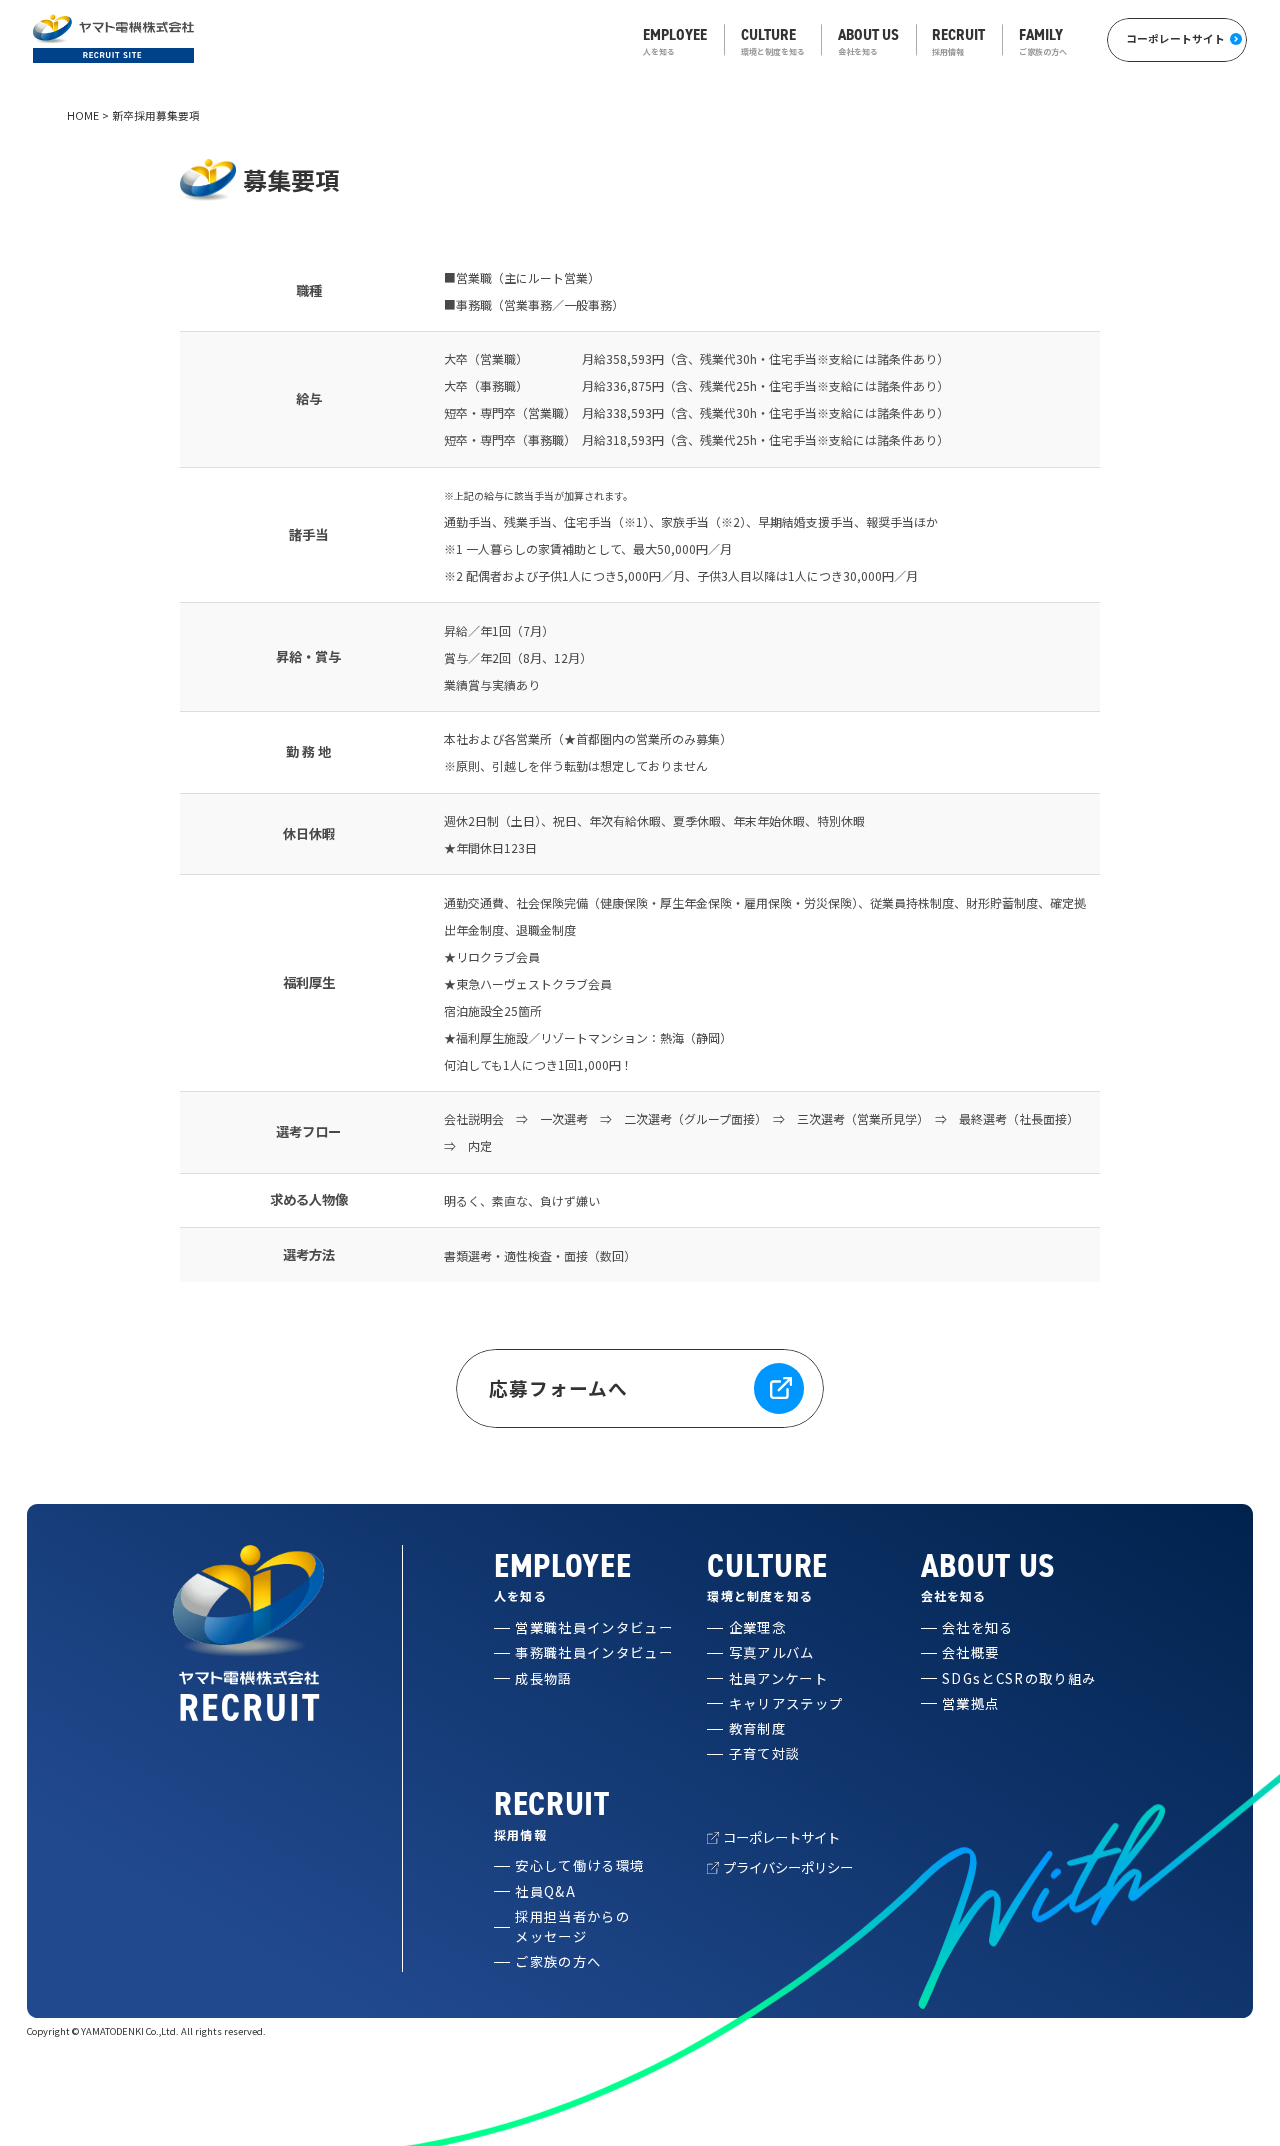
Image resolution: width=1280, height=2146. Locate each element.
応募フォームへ (558, 1387)
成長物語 (543, 1678)
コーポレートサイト (1175, 38)
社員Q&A (545, 1891)
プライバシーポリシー (788, 1867)
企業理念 (757, 1627)
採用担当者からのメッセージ (572, 1926)
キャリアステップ (786, 1703)
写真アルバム (772, 1652)
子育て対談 (765, 1753)
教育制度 (757, 1728)
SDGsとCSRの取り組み (1019, 1678)
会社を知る (978, 1627)
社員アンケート (778, 1678)
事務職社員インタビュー (594, 1652)
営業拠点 (970, 1703)
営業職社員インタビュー (594, 1627)
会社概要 (970, 1652)
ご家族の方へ (558, 1961)
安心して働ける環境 (579, 1865)
